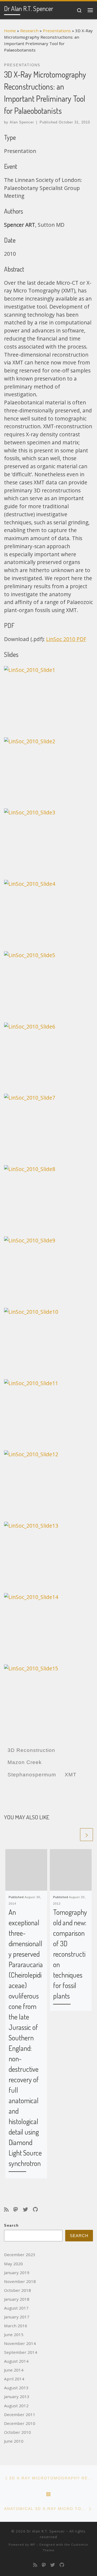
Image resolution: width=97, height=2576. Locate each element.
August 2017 (16, 2308)
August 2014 (16, 2361)
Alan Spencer (22, 122)
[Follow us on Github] (35, 2210)
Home (10, 31)
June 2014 (14, 2370)
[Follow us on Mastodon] (16, 2210)
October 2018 (18, 2290)
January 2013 (17, 2396)
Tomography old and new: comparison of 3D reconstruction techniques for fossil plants (70, 1954)
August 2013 (16, 2388)
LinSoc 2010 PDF (66, 639)
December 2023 (20, 2255)
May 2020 (13, 2264)
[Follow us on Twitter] (25, 2210)
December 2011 (20, 2414)
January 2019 (17, 2273)
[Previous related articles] (72, 1835)
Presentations (57, 31)
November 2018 (20, 2281)
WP (33, 2544)
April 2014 (14, 2379)
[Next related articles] (86, 1835)
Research (29, 31)
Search (11, 2226)
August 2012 (16, 2406)
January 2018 (17, 2299)
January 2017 (17, 2317)
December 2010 (20, 2423)
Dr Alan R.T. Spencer (46, 2531)
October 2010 (18, 2432)
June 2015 (14, 2334)
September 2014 (21, 2352)
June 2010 (14, 2441)
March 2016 (16, 2326)
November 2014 (20, 2343)
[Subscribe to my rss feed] (6, 2210)
